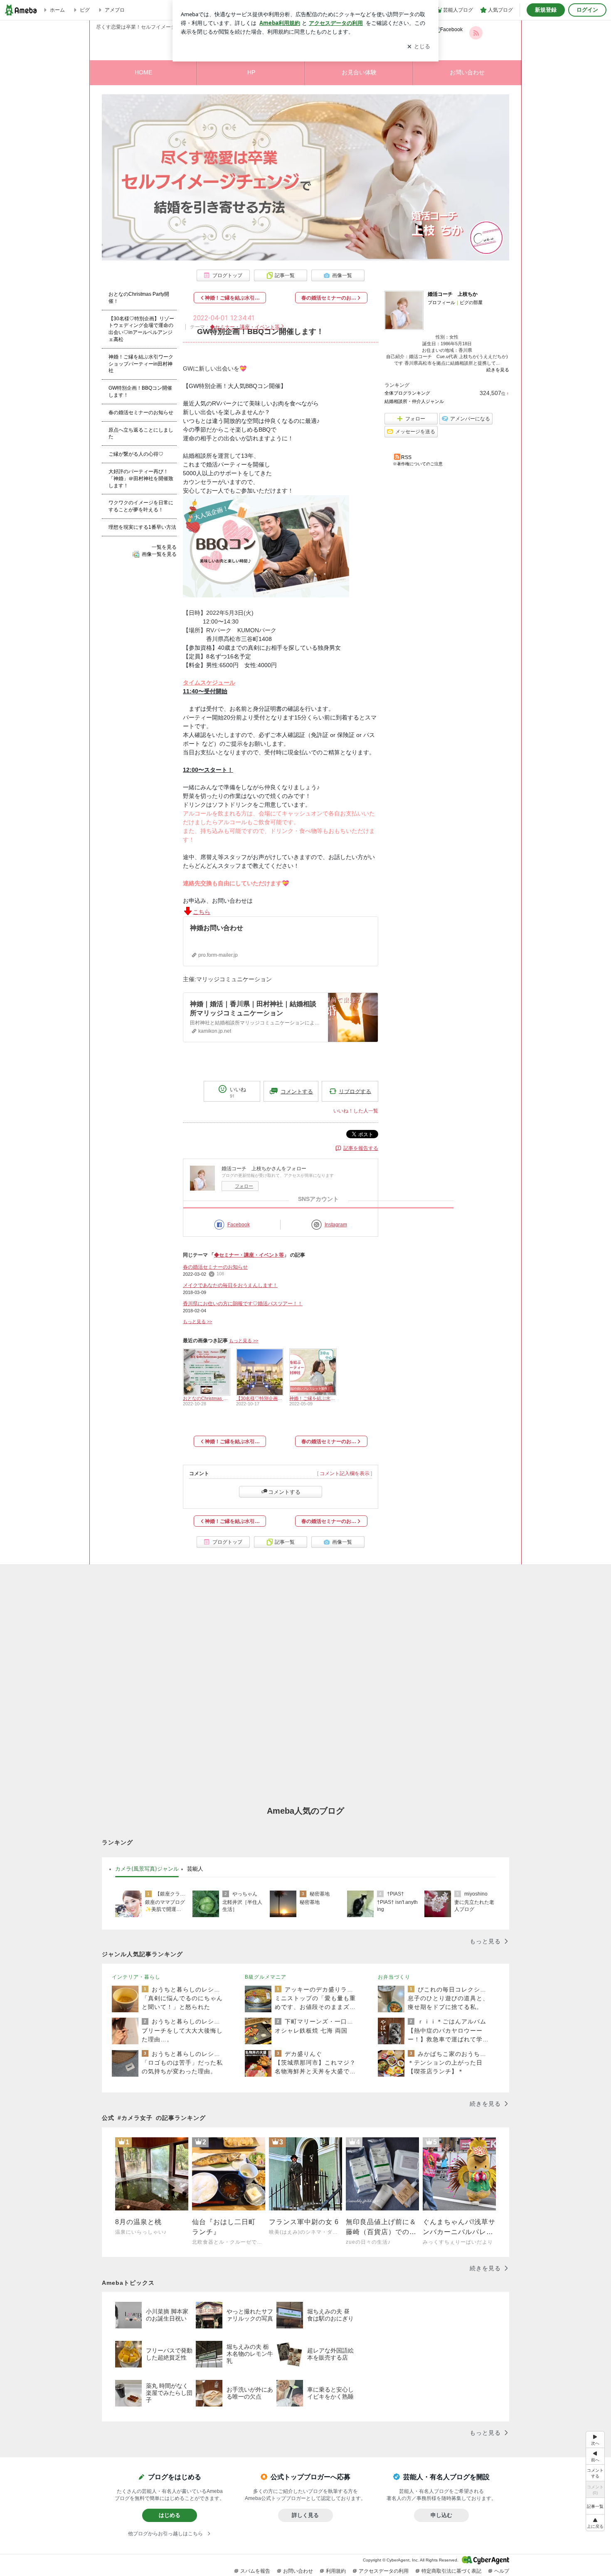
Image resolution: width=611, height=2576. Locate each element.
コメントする (284, 1492)
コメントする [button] (297, 1092)
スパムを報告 (255, 2571)
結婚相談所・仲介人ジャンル (414, 401)
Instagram (336, 1225)
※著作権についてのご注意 (418, 464)
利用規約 (336, 2571)
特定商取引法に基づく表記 (451, 2571)
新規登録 (546, 10)
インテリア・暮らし (136, 1977)
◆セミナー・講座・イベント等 (245, 327)
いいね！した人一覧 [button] (356, 1111)
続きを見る (498, 370)
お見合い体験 (359, 72)
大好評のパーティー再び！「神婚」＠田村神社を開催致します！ (141, 479)
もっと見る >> (197, 1321)
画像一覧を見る (159, 554)
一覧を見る (164, 547)
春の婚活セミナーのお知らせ (215, 1267)
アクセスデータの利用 (384, 2571)
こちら (202, 912)
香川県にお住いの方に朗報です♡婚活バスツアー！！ (243, 1304)
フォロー (244, 1186)
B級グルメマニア (266, 1977)
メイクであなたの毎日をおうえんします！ (230, 1285)
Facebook (239, 1225)
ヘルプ (502, 2571)
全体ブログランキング (407, 393)
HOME (143, 72)
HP (251, 72)
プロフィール (441, 302)
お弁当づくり (394, 1977)
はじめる (170, 2515)
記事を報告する (361, 1148)
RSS (406, 457)
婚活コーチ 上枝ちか (453, 294)
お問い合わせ (467, 72)
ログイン (587, 10)
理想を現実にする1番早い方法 (142, 527)
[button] (595, 2523)
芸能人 (195, 1869)
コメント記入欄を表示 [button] (345, 1473)
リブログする (355, 1091)
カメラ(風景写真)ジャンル (147, 1869)
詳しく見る (305, 2515)
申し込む (441, 2515)
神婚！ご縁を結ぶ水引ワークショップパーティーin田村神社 (141, 364)
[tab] (147, 1869)
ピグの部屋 (471, 302)
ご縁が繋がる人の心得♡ (136, 454)
